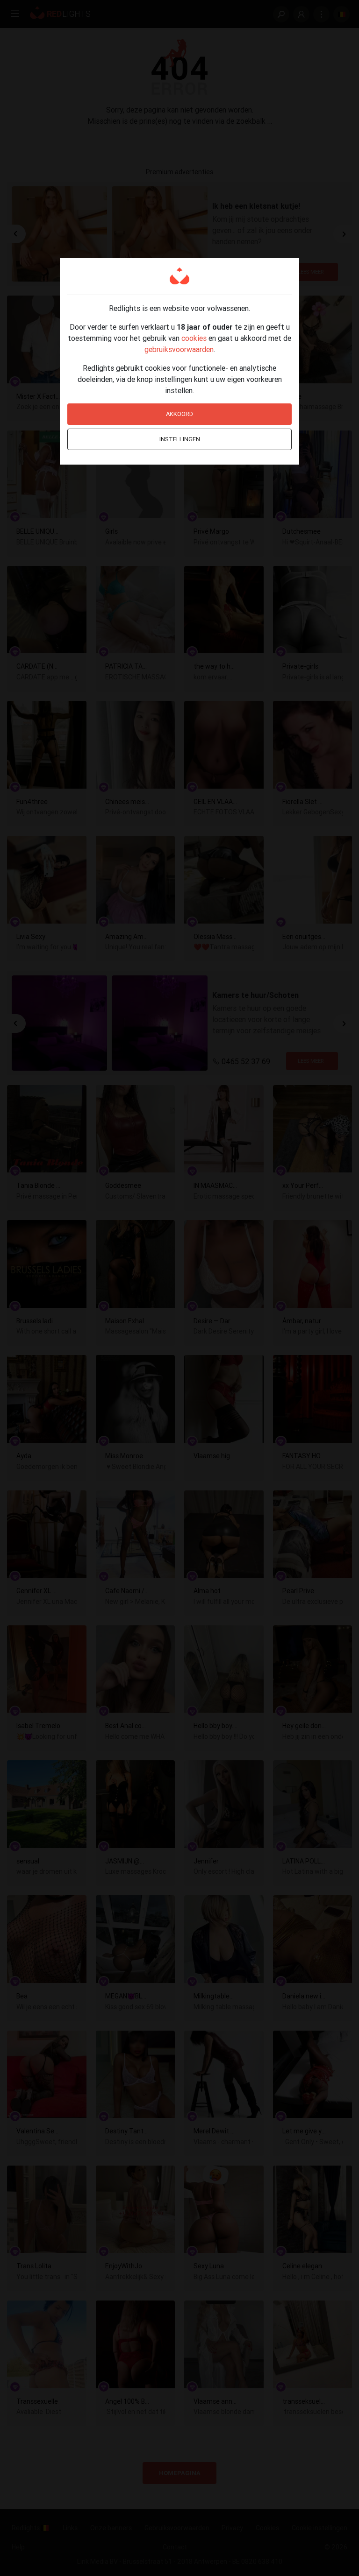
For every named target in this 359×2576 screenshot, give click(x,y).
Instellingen (180, 439)
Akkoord (179, 414)
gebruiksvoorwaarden (179, 349)
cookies (194, 338)
